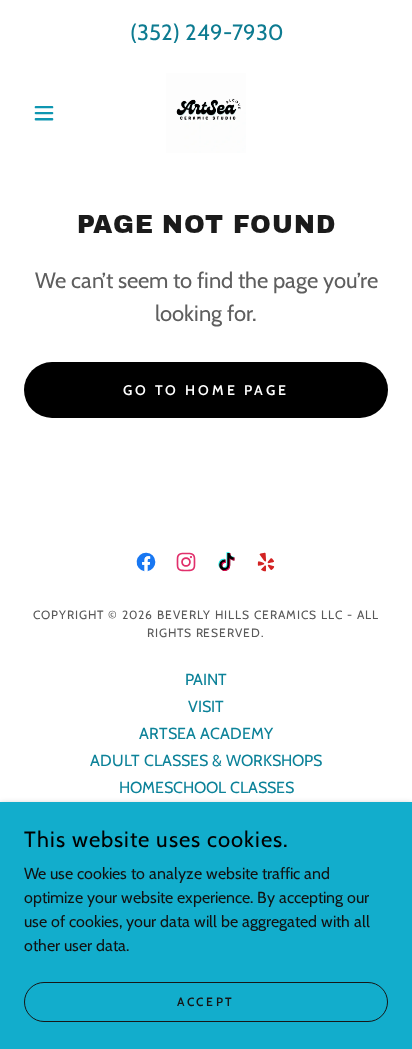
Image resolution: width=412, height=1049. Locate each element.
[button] (51, 113)
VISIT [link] (206, 706)
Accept (205, 1001)
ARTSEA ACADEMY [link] (206, 733)
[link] (206, 113)
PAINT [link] (206, 679)
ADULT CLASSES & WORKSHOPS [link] (206, 760)
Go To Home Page (206, 390)
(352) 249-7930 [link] (206, 32)
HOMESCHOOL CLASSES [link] (206, 787)
